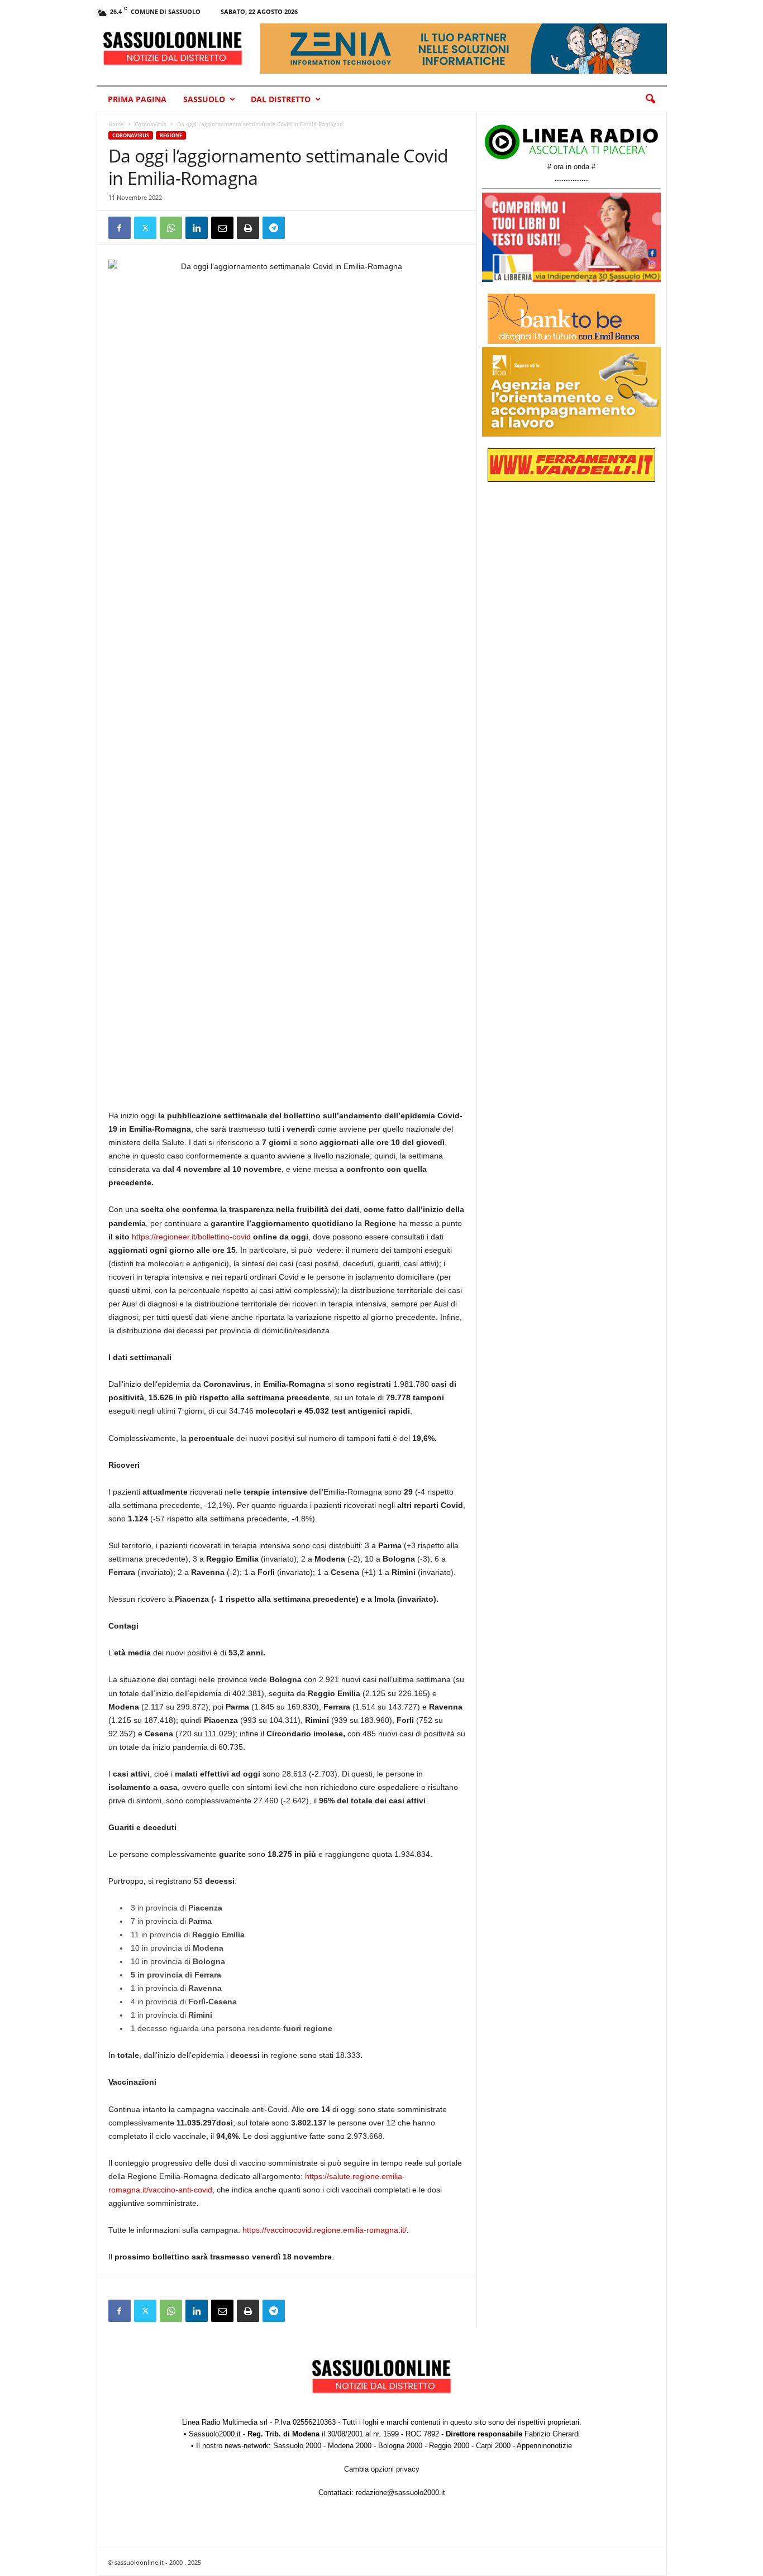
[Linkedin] (197, 228)
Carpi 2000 (493, 2446)
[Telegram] (274, 228)
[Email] (222, 228)
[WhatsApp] (171, 228)
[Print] (248, 228)
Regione (171, 135)
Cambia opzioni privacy (382, 2469)
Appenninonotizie (544, 2446)
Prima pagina (137, 99)
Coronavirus (151, 124)
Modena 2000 (350, 2446)
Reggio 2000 (449, 2446)
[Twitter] (145, 228)
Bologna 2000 (400, 2446)
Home (116, 124)
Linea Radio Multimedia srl (225, 2422)
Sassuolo (204, 99)
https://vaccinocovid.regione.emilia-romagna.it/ (325, 2230)
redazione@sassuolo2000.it (400, 2493)
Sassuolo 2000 (297, 2446)
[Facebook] (120, 228)
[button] (650, 99)
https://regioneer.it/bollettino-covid (191, 1237)
